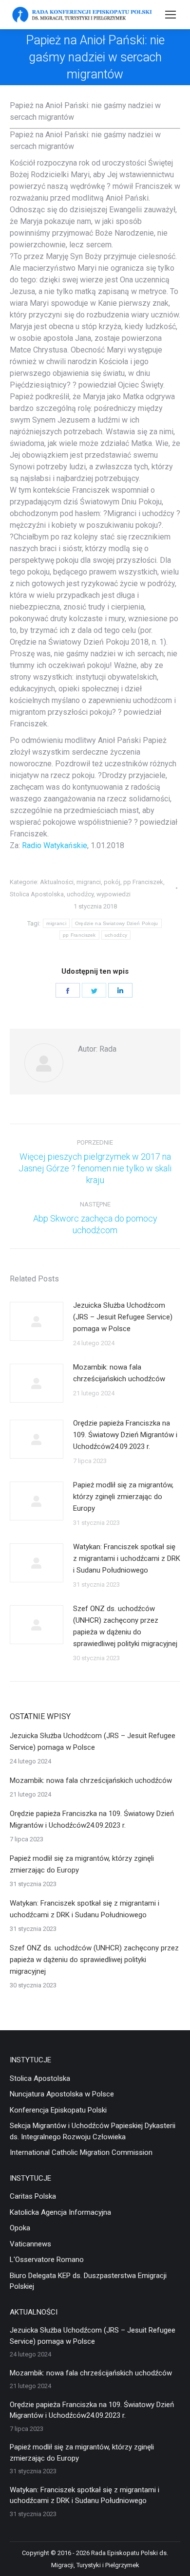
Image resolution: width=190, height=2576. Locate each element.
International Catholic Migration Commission (81, 2152)
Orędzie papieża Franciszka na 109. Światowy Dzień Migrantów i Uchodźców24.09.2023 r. (125, 1435)
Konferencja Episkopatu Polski (58, 2110)
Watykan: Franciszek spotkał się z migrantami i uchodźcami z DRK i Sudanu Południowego (127, 1558)
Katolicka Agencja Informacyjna (60, 2212)
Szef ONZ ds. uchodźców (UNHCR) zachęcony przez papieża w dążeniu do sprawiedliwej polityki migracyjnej (125, 1626)
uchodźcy (80, 894)
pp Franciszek (143, 882)
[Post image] (37, 1321)
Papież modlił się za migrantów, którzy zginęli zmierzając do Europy (123, 1497)
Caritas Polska (33, 2196)
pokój (112, 882)
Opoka (20, 2228)
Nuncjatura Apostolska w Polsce (62, 2094)
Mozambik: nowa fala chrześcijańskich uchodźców (119, 1373)
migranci (89, 882)
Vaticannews (30, 2244)
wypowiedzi (114, 894)
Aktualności (57, 882)
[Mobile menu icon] (171, 15)
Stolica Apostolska (37, 894)
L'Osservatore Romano (47, 2260)
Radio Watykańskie (55, 845)
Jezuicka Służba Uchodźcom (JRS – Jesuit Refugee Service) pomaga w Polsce (123, 1317)
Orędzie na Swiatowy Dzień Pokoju (117, 923)
